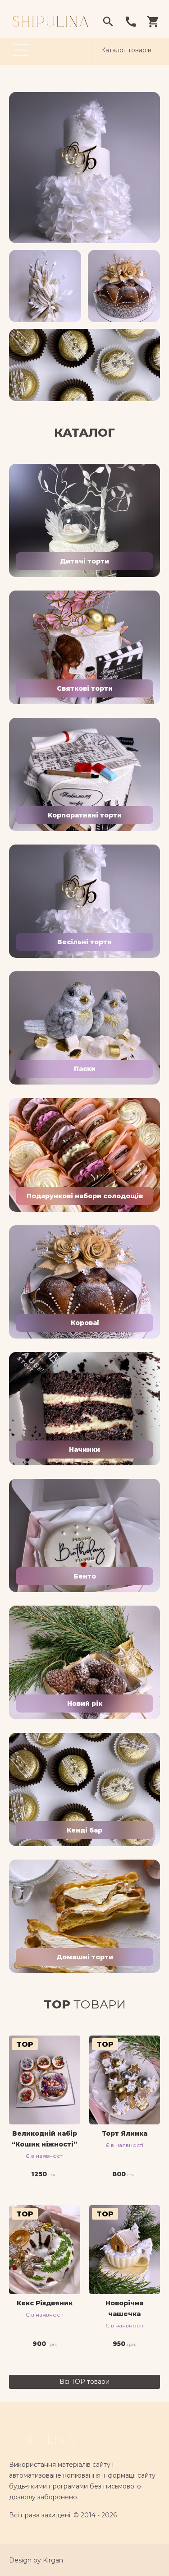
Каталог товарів (126, 50)
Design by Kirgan (36, 2560)
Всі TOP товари (84, 2382)
